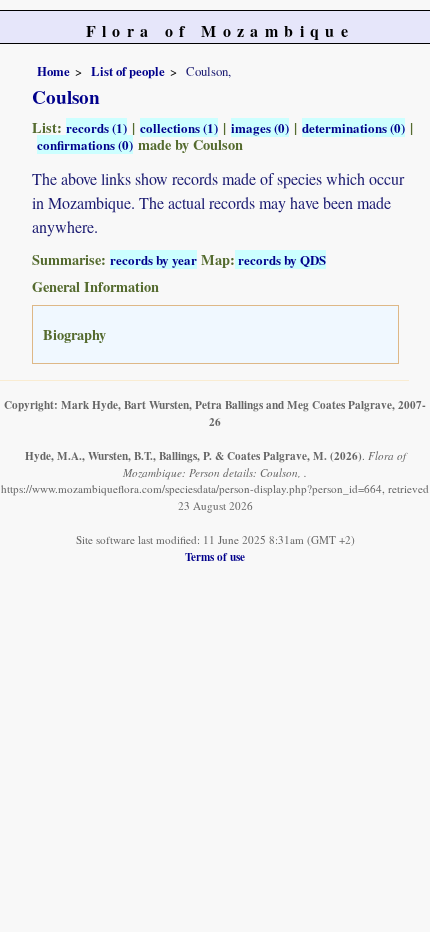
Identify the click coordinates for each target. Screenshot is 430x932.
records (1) (96, 127)
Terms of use (215, 556)
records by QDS (280, 259)
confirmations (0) (85, 144)
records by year (153, 259)
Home (53, 71)
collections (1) (179, 127)
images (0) (260, 127)
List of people (128, 71)
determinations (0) (353, 127)
